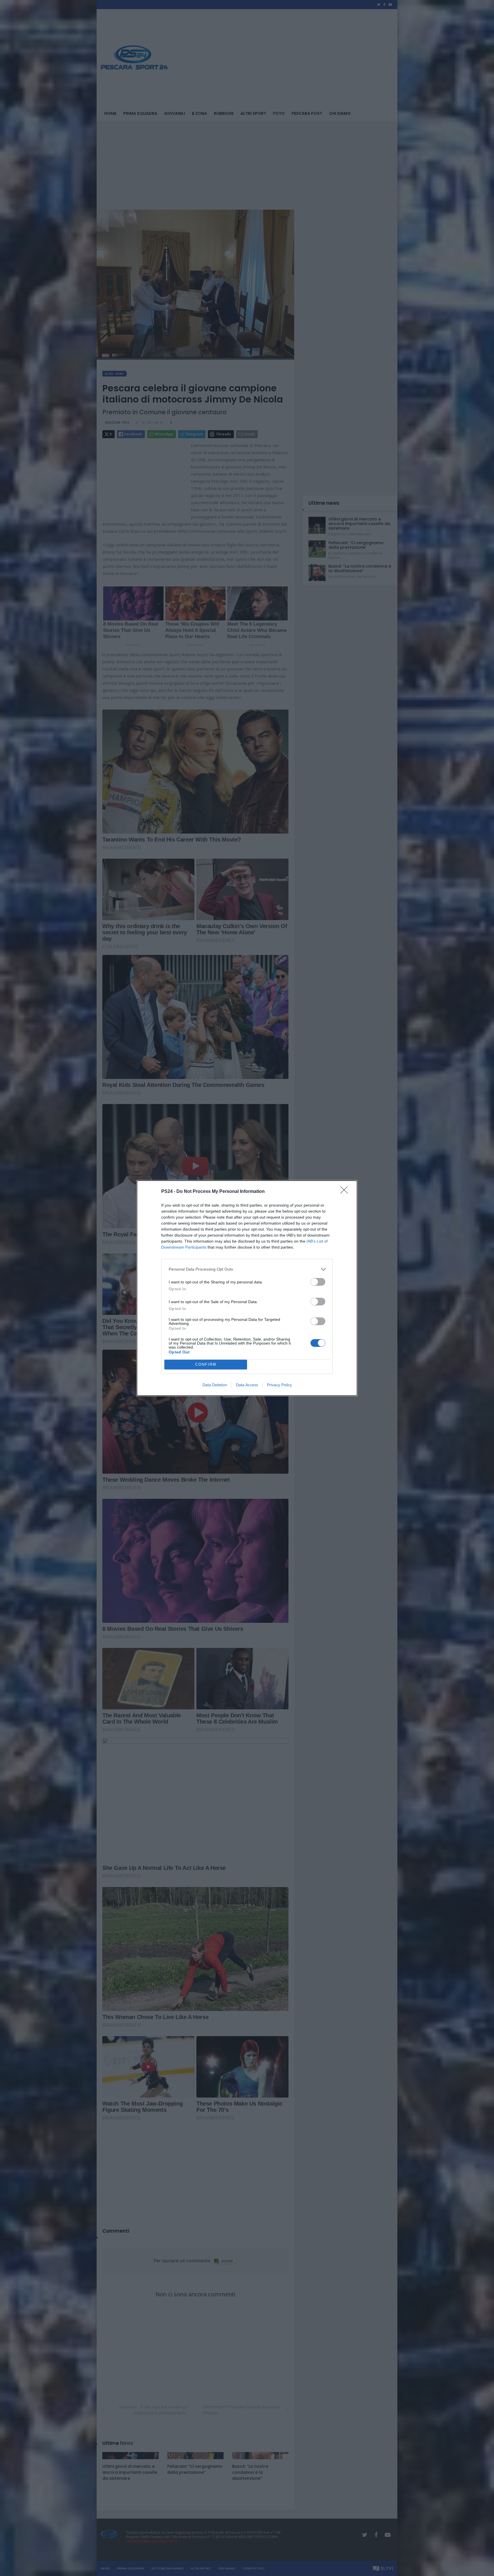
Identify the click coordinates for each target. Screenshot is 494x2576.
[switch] (318, 1282)
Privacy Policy (279, 1385)
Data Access (247, 1385)
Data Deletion (215, 1385)
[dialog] (247, 1288)
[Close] (346, 1192)
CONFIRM (206, 1364)
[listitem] (247, 1269)
